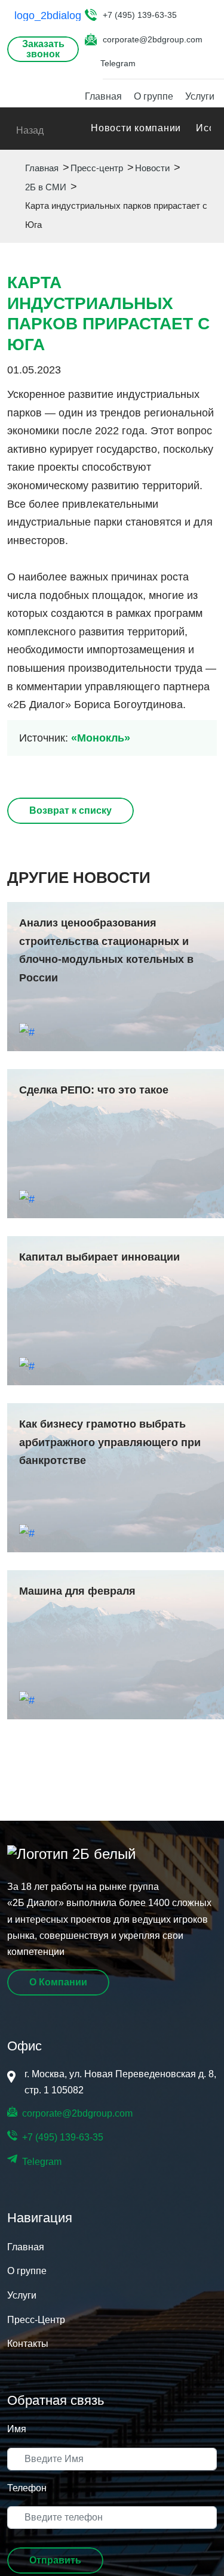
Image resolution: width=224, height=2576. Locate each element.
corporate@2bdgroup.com (153, 39)
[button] (55, 2560)
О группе (154, 96)
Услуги (200, 96)
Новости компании (136, 128)
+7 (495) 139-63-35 (140, 15)
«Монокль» (101, 738)
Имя (17, 2429)
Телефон (27, 2488)
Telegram (118, 63)
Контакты (28, 2344)
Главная (103, 96)
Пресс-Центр (36, 2320)
